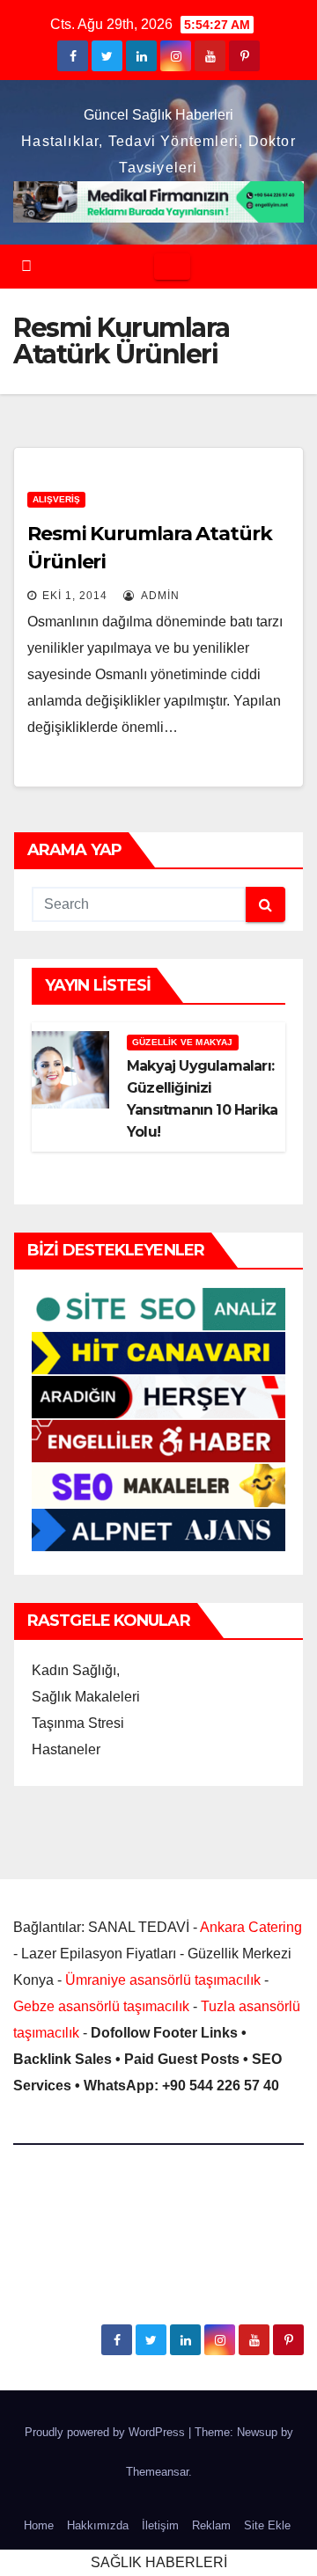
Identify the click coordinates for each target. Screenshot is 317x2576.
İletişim (160, 2525)
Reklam (211, 2525)
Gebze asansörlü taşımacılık (101, 2006)
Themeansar (157, 2472)
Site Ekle (267, 2525)
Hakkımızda (98, 2525)
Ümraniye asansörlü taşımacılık (163, 1980)
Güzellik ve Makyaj (183, 1042)
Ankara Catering (251, 1927)
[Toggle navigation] (172, 267)
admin (159, 596)
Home (39, 2525)
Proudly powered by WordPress (107, 2432)
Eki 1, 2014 (75, 596)
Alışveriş (56, 499)
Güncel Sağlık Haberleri (158, 115)
